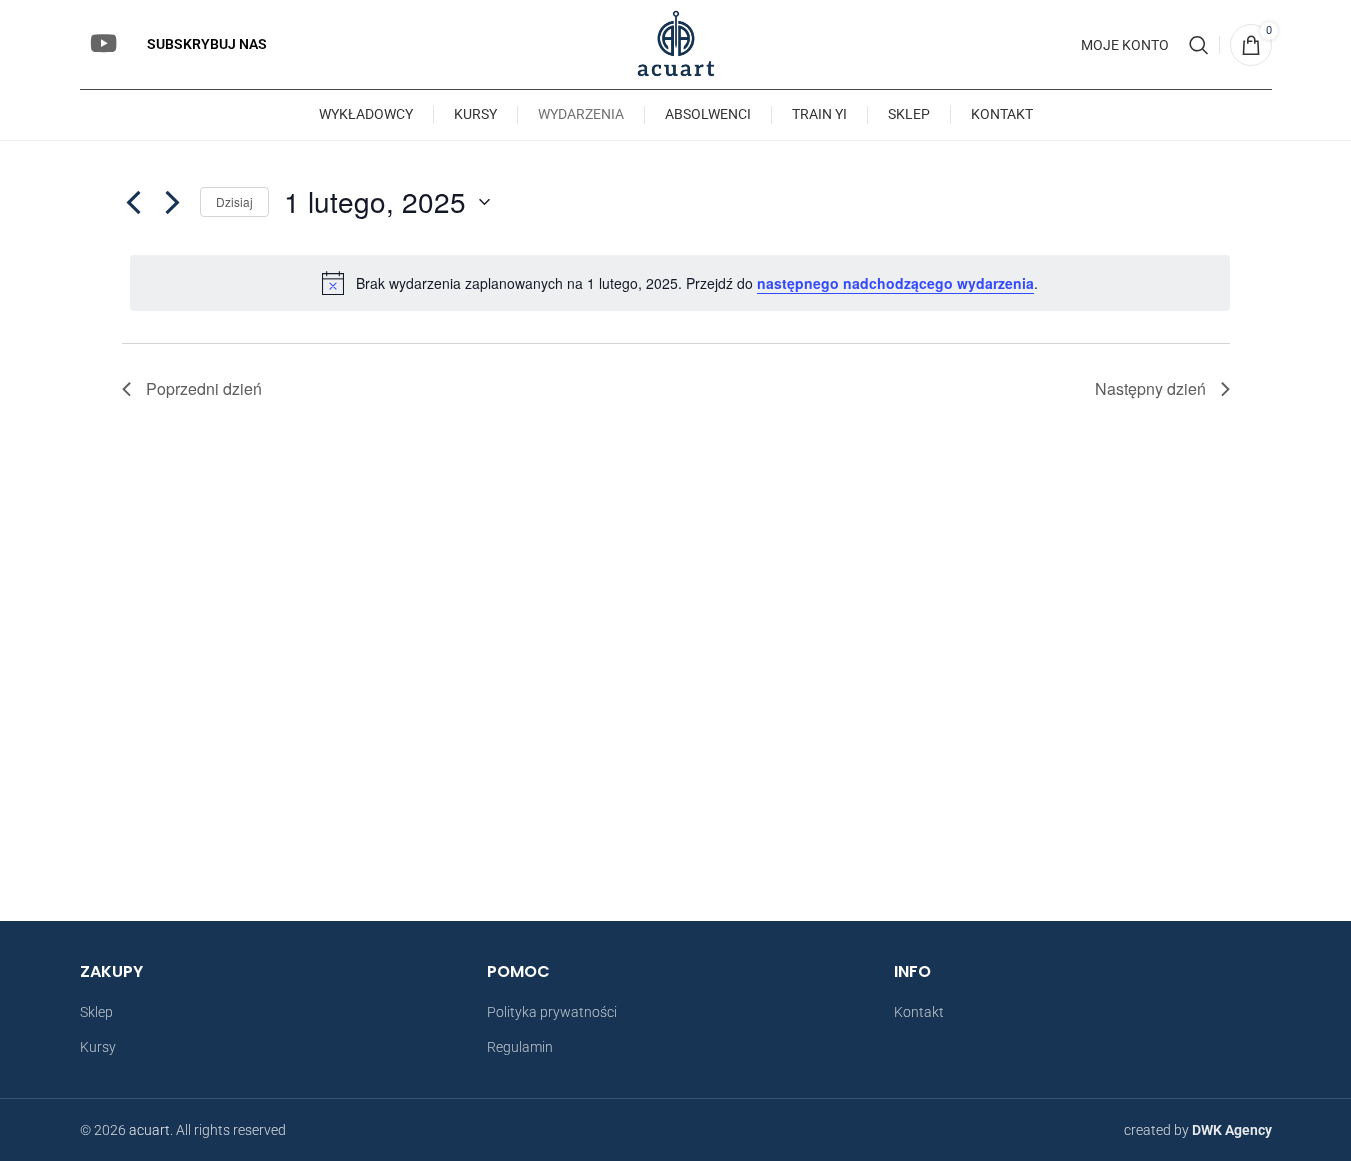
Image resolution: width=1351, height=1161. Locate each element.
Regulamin (520, 1047)
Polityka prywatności (552, 1012)
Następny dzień (1150, 388)
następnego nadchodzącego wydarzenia (895, 283)
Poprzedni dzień (204, 388)
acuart (149, 1130)
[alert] (680, 283)
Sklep (96, 1012)
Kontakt (919, 1012)
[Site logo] (675, 43)
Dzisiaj (234, 201)
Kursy (98, 1047)
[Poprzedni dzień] (134, 202)
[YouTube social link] (103, 45)
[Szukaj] (1199, 45)
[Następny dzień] (173, 202)
